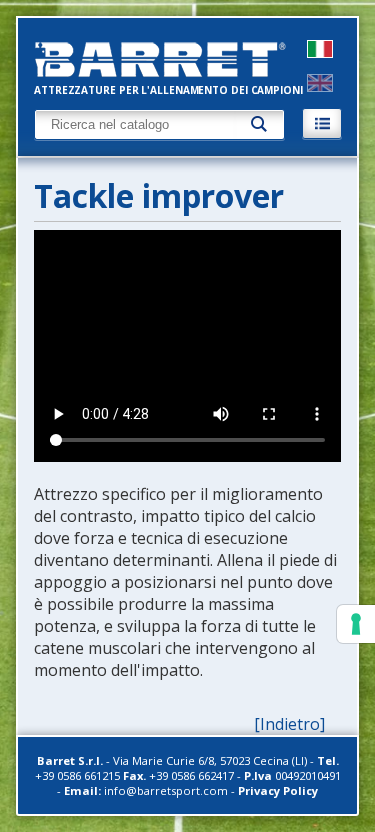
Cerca (260, 124)
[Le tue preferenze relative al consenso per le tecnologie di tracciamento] (356, 624)
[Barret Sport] (168, 59)
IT (320, 49)
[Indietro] (289, 724)
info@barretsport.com (166, 790)
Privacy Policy (278, 790)
